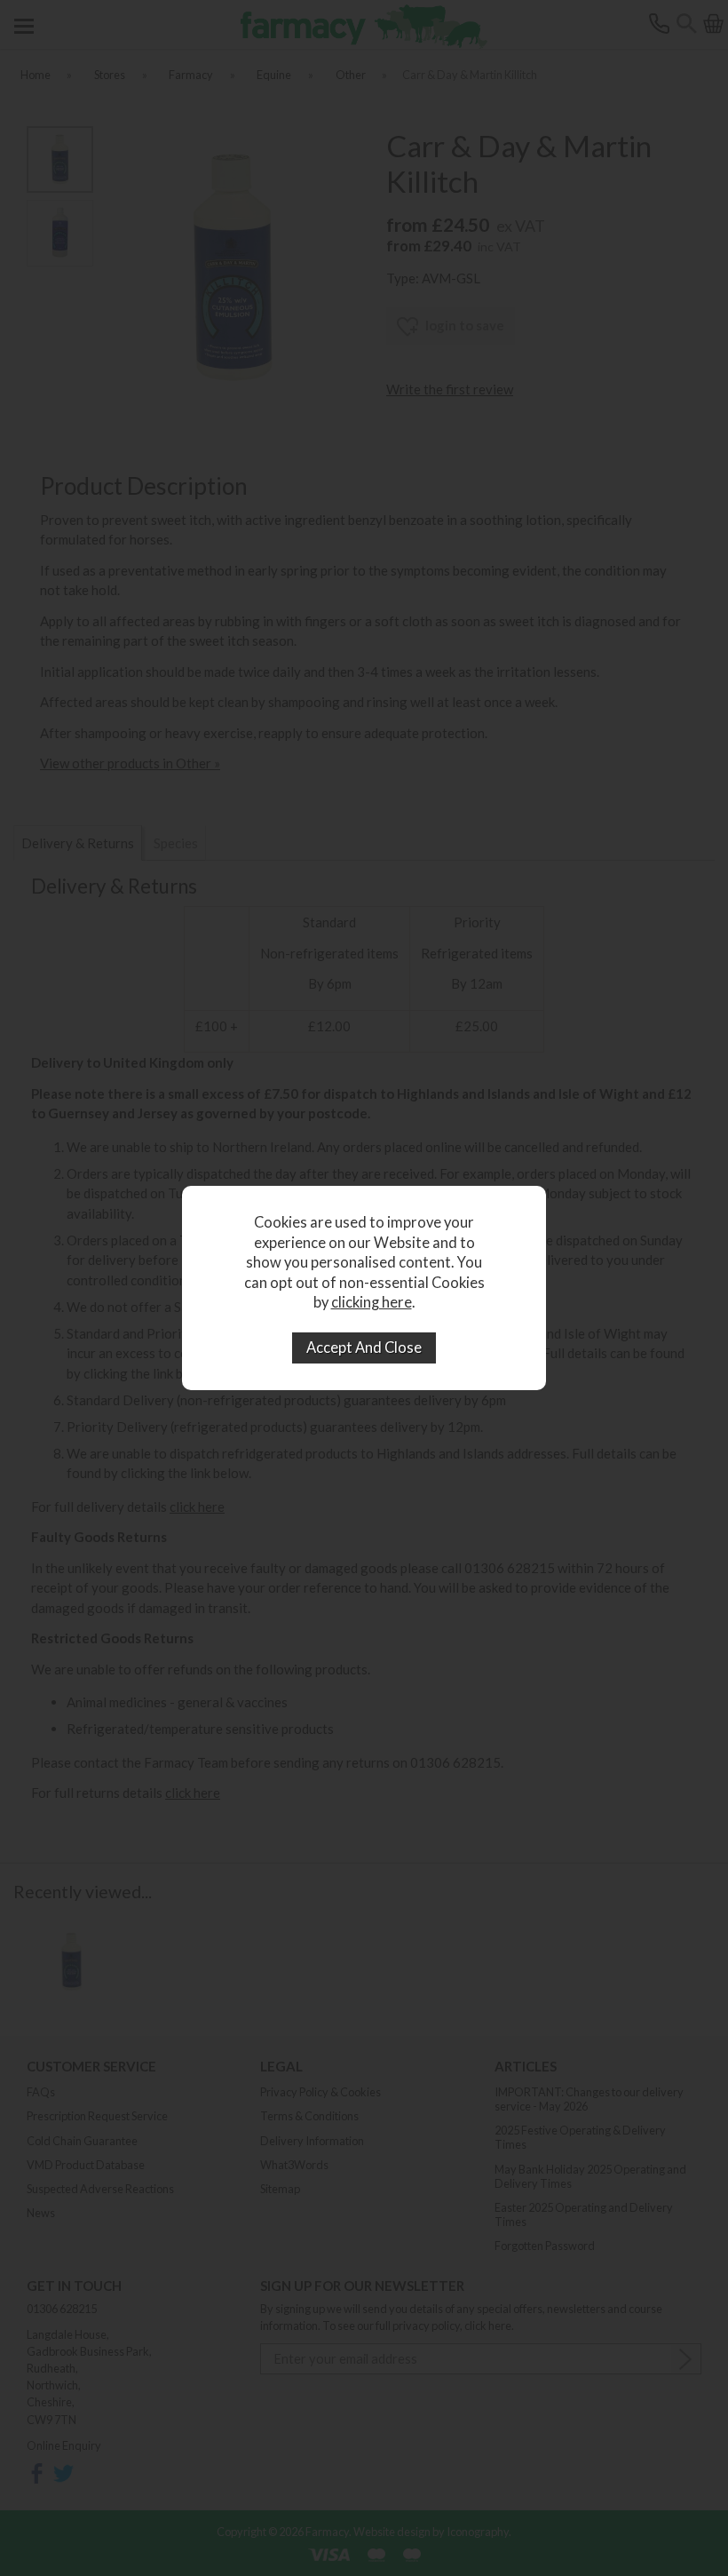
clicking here (372, 1302)
